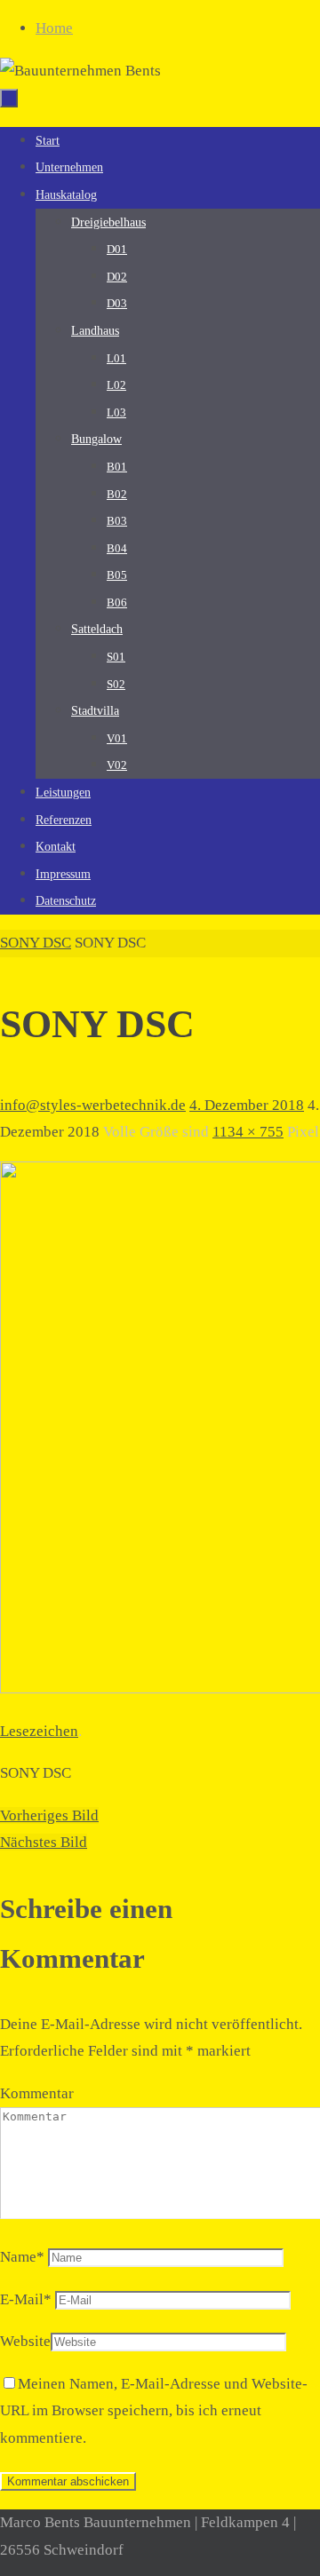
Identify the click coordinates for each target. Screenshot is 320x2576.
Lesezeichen (39, 1731)
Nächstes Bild (44, 1842)
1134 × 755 (248, 1132)
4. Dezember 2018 (247, 1105)
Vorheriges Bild (49, 1815)
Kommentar (37, 2093)
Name (22, 2257)
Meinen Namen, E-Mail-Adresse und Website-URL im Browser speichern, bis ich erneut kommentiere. (154, 2411)
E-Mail (26, 2299)
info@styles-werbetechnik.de (93, 1105)
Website (25, 2341)
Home (54, 28)
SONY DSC (36, 943)
